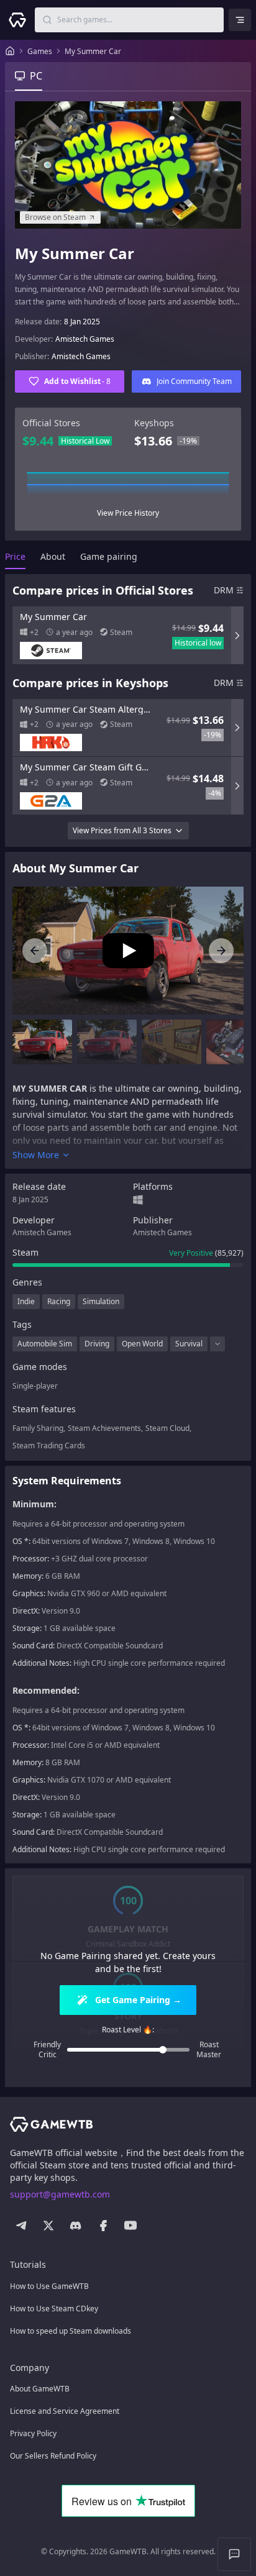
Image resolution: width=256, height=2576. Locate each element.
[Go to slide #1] (42, 1042)
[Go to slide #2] (107, 1042)
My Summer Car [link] (93, 51)
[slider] (163, 2050)
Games (40, 51)
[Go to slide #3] (171, 1042)
